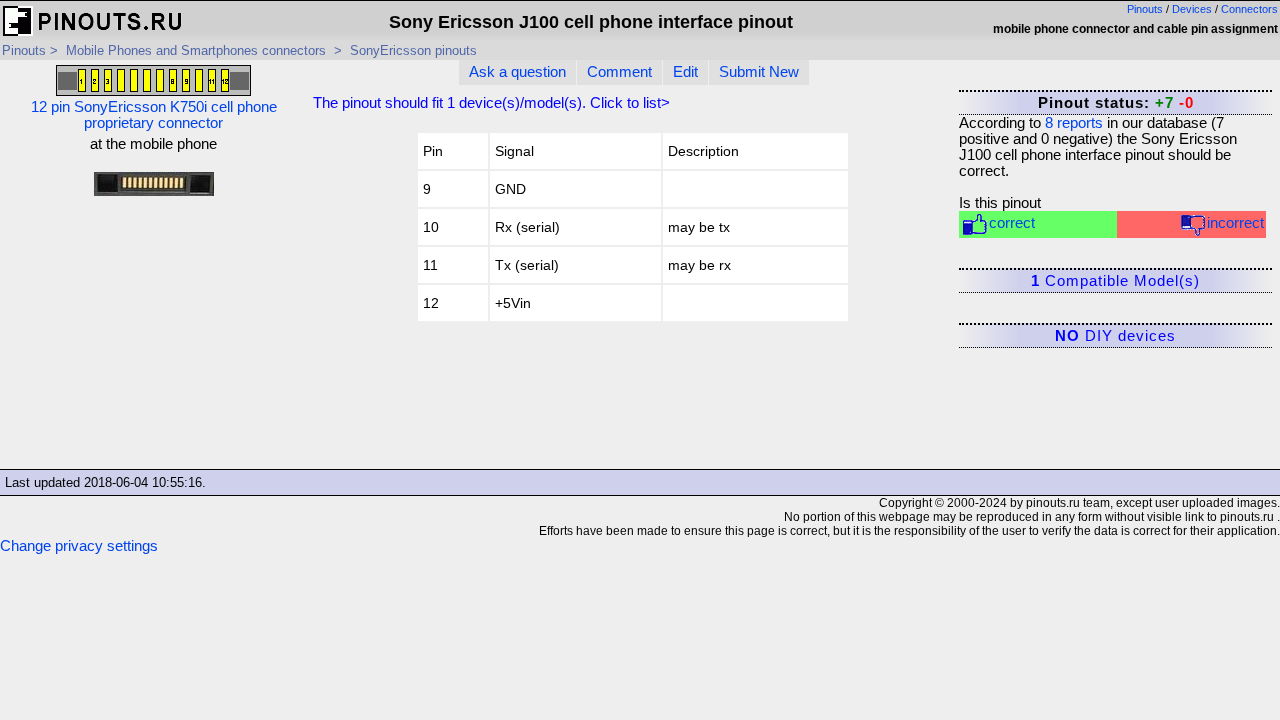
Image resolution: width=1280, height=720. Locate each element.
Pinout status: (1116, 103)
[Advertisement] (153, 339)
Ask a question (517, 72)
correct (1012, 223)
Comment (619, 72)
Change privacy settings (79, 546)
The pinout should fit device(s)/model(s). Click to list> (491, 103)
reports (1074, 123)
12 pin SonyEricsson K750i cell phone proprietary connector (154, 115)
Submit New (759, 72)
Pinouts (1145, 9)
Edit (685, 72)
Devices (1192, 9)
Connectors (1249, 9)
